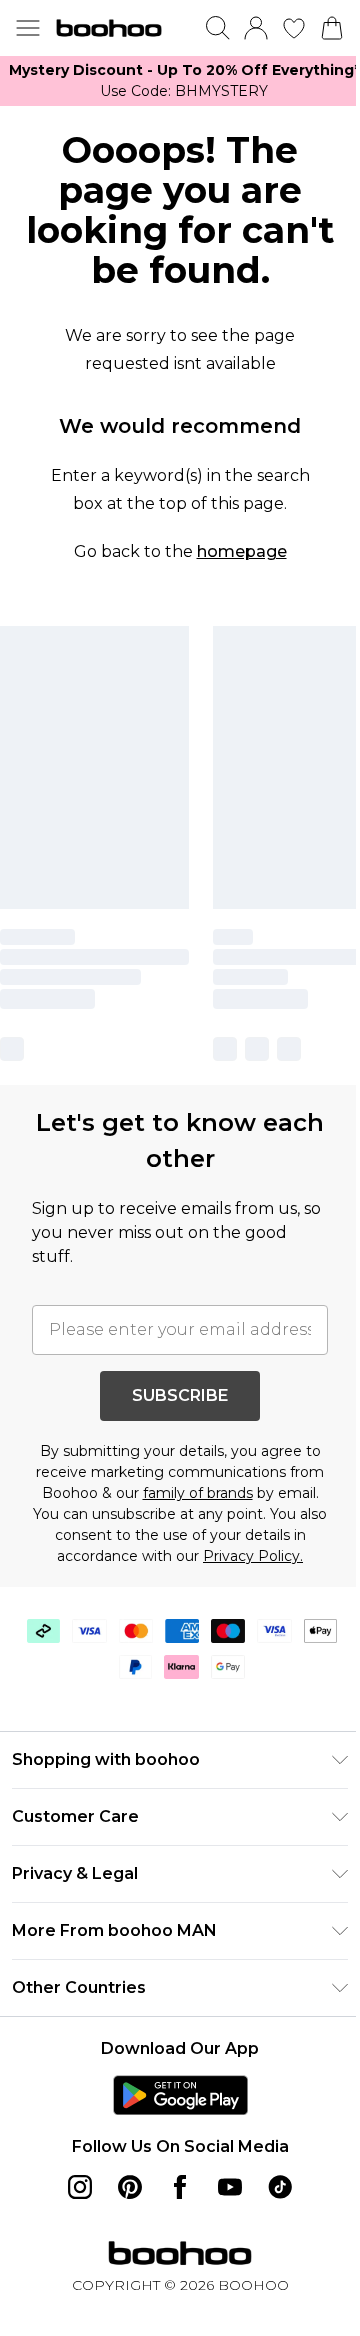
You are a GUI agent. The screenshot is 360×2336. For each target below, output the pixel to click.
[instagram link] (80, 2187)
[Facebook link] (180, 2187)
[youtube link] (230, 2187)
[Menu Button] (28, 28)
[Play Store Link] (180, 2095)
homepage (242, 551)
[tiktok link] (280, 2187)
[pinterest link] (130, 2187)
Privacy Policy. (253, 1556)
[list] (180, 81)
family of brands (198, 1493)
